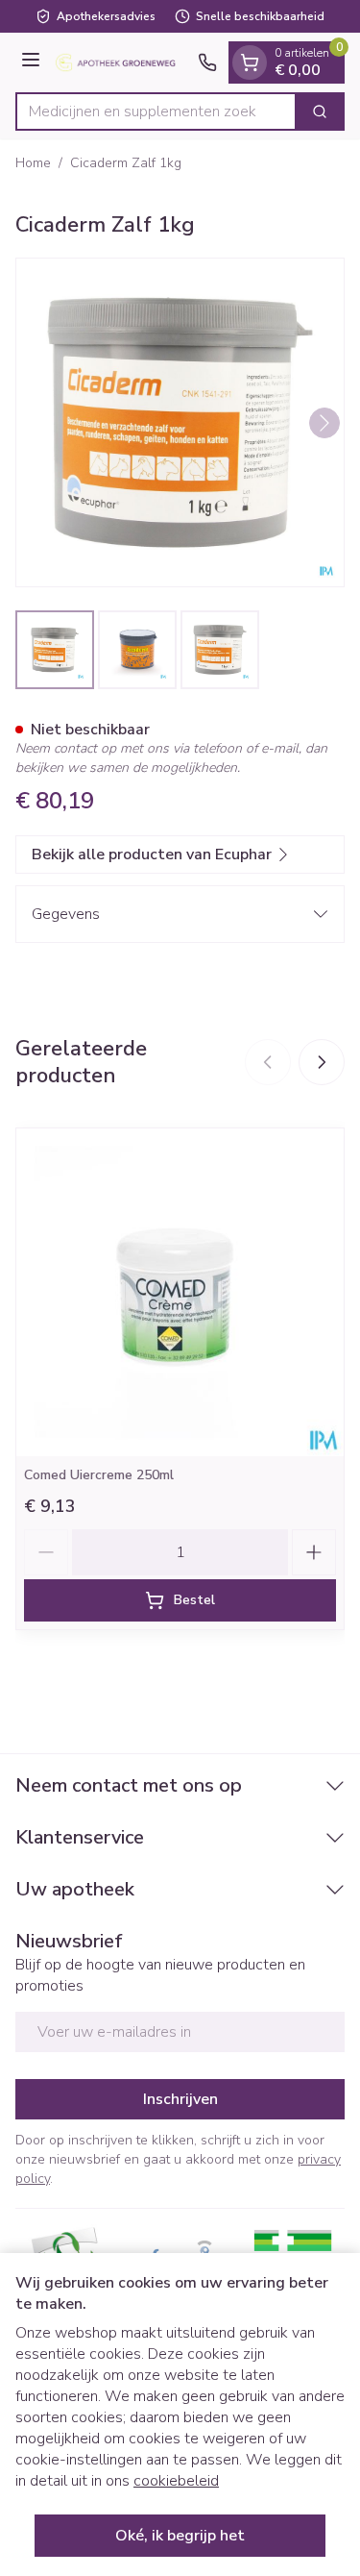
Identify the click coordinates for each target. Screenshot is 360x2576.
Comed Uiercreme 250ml (99, 1475)
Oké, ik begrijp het (180, 2536)
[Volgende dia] (322, 1062)
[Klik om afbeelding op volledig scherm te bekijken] (180, 422)
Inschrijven (180, 2099)
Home (33, 163)
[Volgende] (324, 423)
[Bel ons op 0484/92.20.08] (207, 62)
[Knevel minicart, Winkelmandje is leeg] (250, 62)
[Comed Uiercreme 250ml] (180, 1292)
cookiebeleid (176, 2481)
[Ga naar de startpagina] (122, 62)
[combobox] (156, 111)
